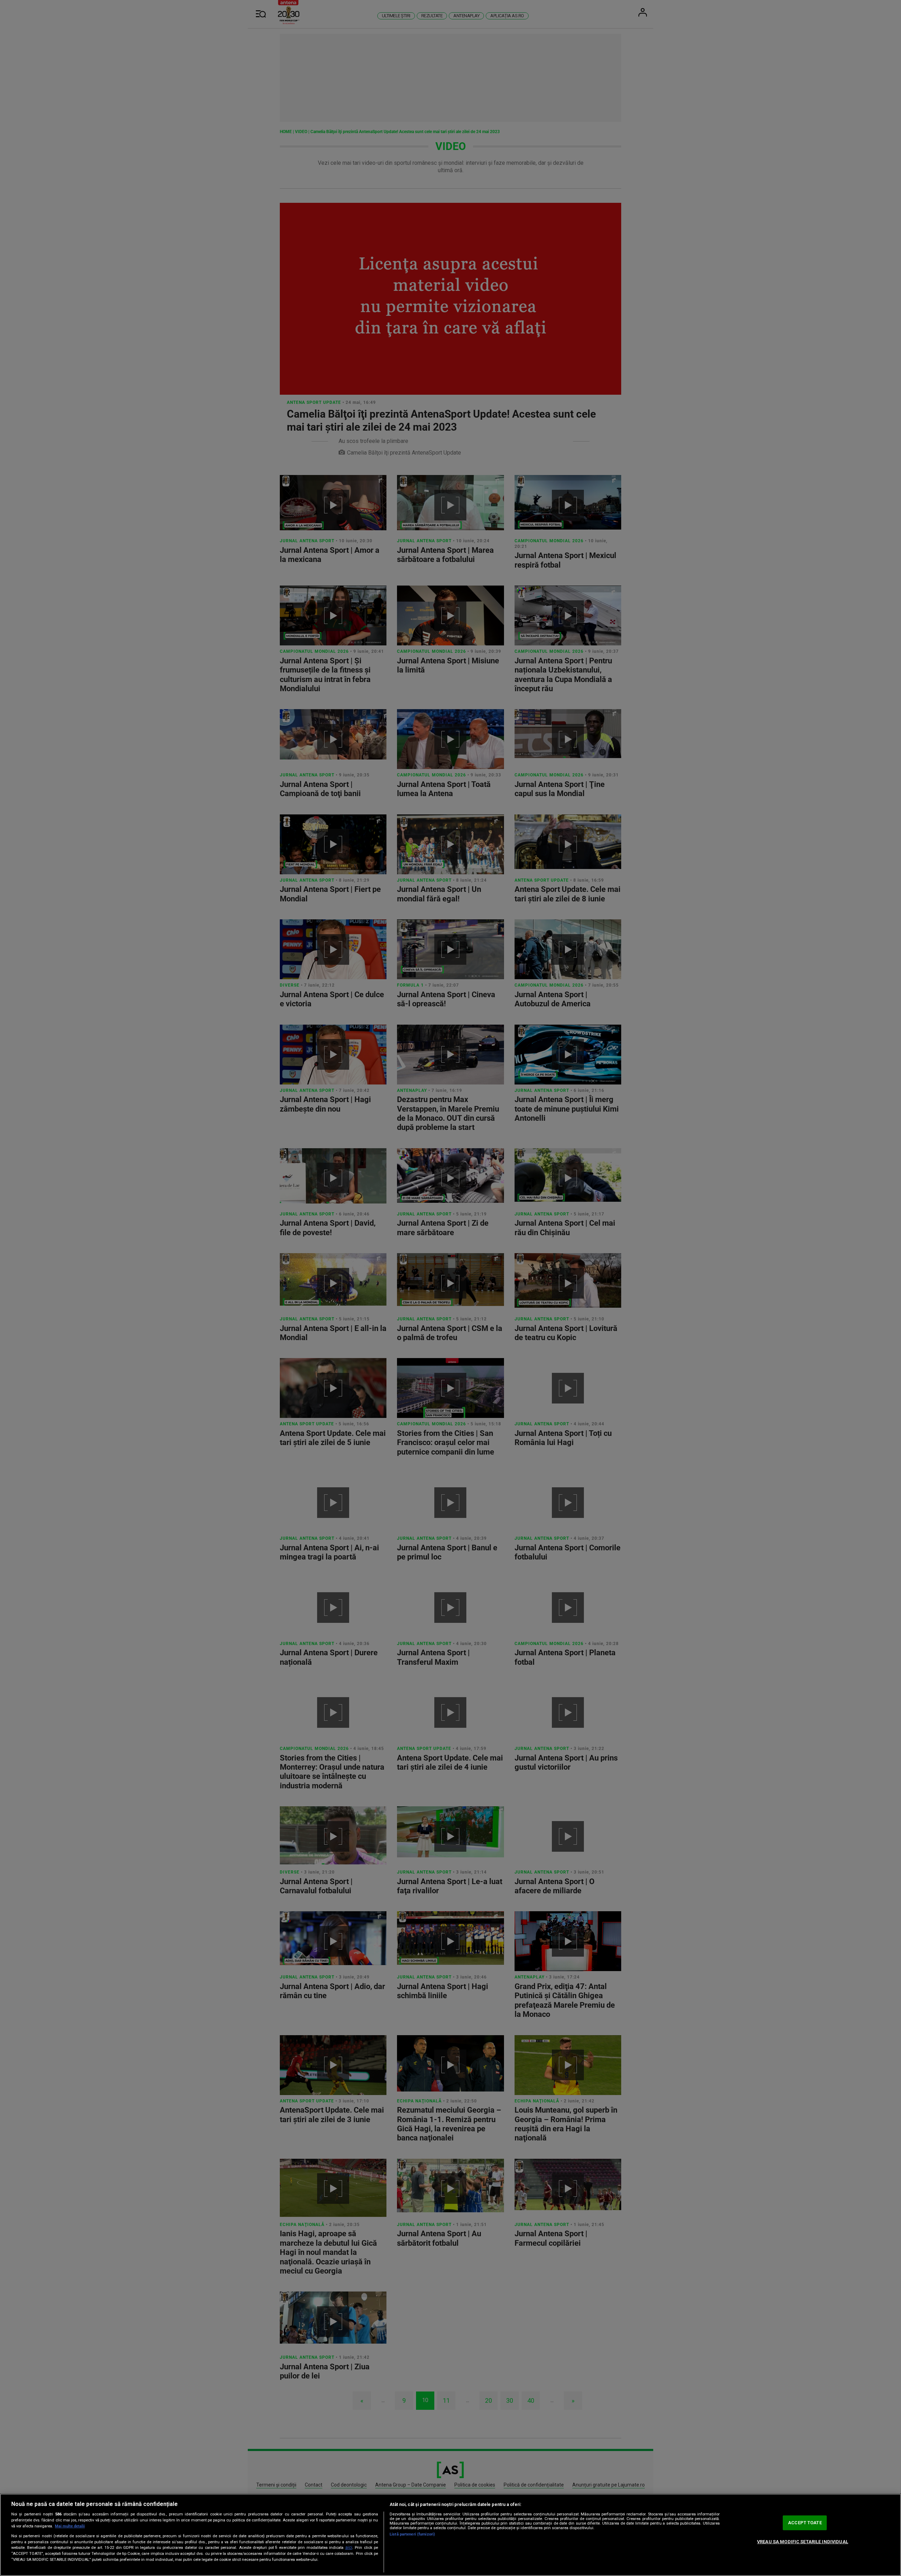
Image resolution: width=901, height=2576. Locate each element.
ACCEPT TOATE (805, 2523)
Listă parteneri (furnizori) (412, 2534)
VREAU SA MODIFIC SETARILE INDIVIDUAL (803, 2542)
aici (349, 2547)
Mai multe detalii (70, 2526)
